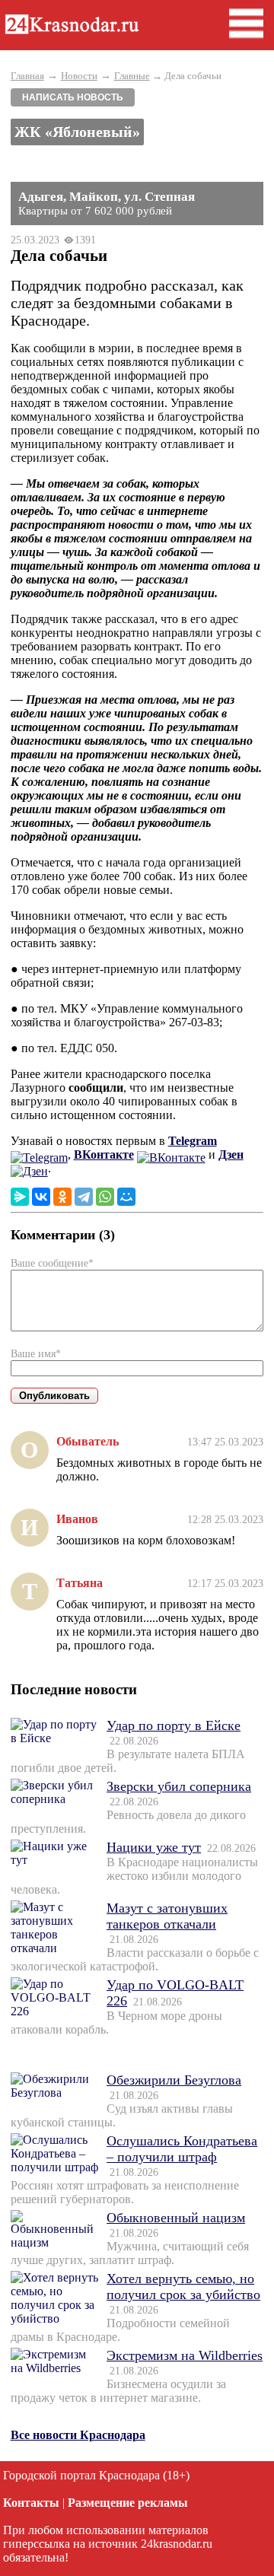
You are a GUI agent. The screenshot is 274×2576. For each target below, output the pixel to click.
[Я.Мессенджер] (20, 1197)
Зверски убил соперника (179, 1786)
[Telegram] (84, 1197)
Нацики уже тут (154, 1847)
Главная (27, 76)
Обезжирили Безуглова (174, 2080)
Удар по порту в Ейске (174, 1725)
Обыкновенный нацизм (176, 2218)
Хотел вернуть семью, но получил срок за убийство (183, 2287)
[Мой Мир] (126, 1197)
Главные (132, 76)
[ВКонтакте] (41, 1197)
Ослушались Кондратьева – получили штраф (182, 2149)
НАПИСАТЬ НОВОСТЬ (73, 97)
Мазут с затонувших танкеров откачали (167, 1916)
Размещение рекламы (128, 2503)
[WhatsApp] (105, 1197)
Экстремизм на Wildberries (185, 2355)
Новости (79, 76)
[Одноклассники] (62, 1197)
